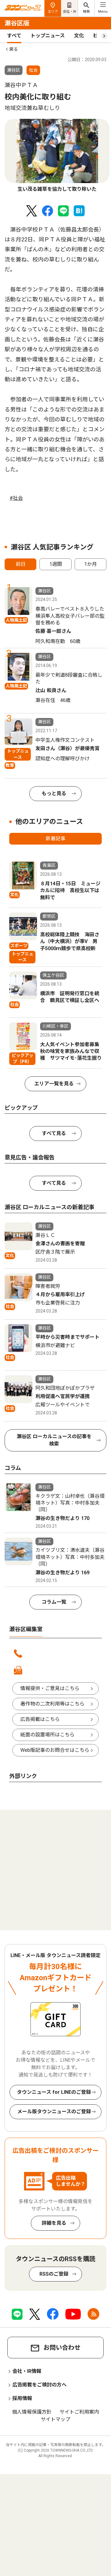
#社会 (16, 498)
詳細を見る (54, 2223)
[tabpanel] (57, 156)
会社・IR (70, 12)
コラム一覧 (54, 1602)
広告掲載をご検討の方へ (39, 2385)
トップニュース (48, 36)
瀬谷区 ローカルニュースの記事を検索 (54, 1440)
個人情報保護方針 (32, 2412)
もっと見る (54, 793)
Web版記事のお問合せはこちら (55, 1750)
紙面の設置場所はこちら (47, 1735)
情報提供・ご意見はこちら (50, 1688)
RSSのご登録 (54, 2274)
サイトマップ (55, 2419)
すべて (14, 36)
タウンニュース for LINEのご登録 (54, 2092)
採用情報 (22, 2398)
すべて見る (54, 1133)
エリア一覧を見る (54, 1084)
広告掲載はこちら (40, 1719)
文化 (79, 36)
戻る (14, 49)
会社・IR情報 (27, 2371)
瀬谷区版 (17, 23)
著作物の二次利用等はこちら (52, 1704)
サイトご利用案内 (79, 2412)
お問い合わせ (62, 2348)
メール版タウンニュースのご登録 (54, 2112)
